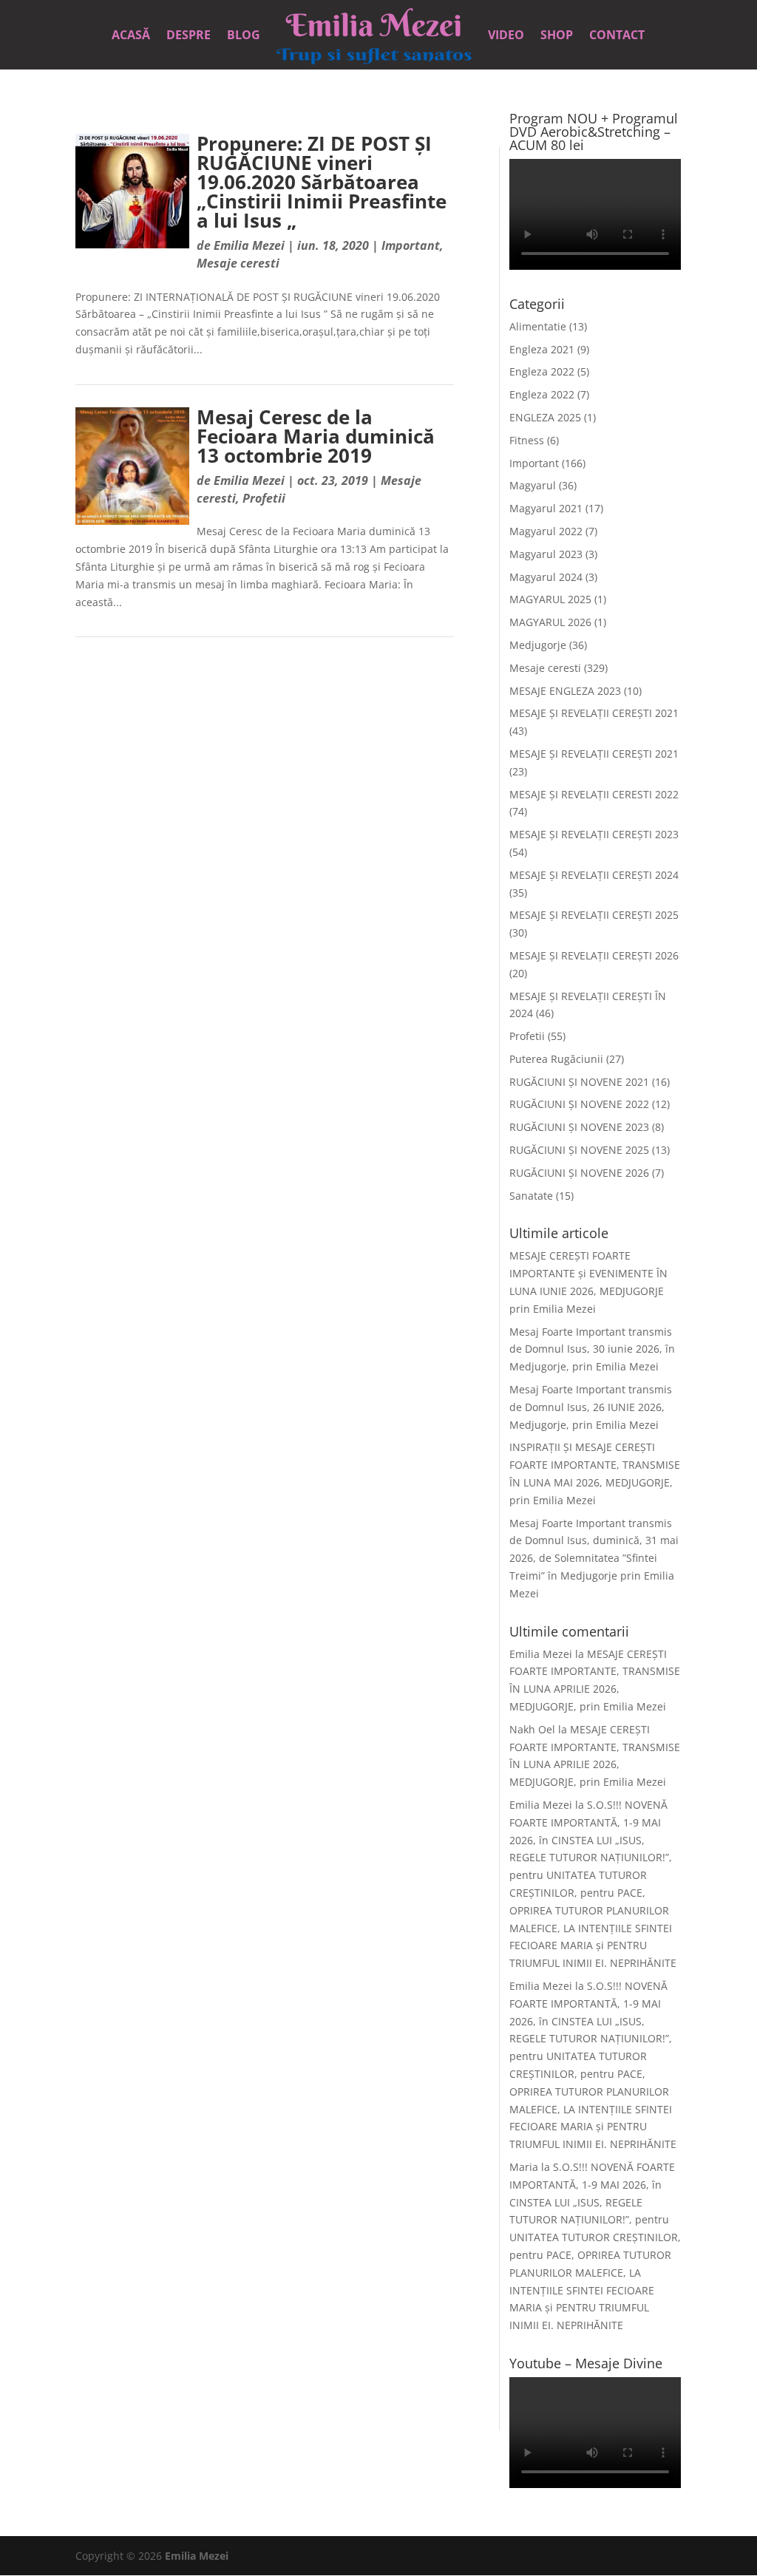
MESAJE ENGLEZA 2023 (565, 691)
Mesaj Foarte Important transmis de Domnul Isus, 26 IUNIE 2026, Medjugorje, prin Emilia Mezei (591, 1407)
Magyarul (533, 485)
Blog (244, 36)
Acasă (131, 36)
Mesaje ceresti (238, 263)
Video (506, 36)
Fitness (527, 440)
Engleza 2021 (542, 349)
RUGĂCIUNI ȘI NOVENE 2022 (579, 1104)
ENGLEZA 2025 (545, 417)
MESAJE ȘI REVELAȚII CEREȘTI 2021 (594, 713)
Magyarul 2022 (546, 531)
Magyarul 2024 (546, 577)
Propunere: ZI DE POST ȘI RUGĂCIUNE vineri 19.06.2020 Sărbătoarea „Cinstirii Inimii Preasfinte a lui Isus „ (322, 182)
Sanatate (531, 1196)
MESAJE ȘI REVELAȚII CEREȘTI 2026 (594, 955)
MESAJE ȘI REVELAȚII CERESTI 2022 (594, 794)
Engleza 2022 (542, 371)
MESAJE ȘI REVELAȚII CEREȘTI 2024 (594, 875)
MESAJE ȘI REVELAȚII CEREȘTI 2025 (594, 915)
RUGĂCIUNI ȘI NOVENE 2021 (579, 1082)
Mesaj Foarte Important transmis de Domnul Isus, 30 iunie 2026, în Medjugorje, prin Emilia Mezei (592, 1349)
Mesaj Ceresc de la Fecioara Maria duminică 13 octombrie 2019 (316, 436)
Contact (617, 36)
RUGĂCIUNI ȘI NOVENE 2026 (579, 1173)
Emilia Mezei (249, 245)
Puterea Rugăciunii (556, 1059)
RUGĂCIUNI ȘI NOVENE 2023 (579, 1127)
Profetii (264, 498)
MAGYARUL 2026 (550, 622)
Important (411, 245)
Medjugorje (538, 645)
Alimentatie (538, 326)
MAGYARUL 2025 (550, 599)
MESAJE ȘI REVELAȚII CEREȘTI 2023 (594, 834)
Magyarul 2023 (546, 554)
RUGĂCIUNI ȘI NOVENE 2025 (579, 1150)
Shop (557, 36)
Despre (189, 36)
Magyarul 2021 (546, 508)
